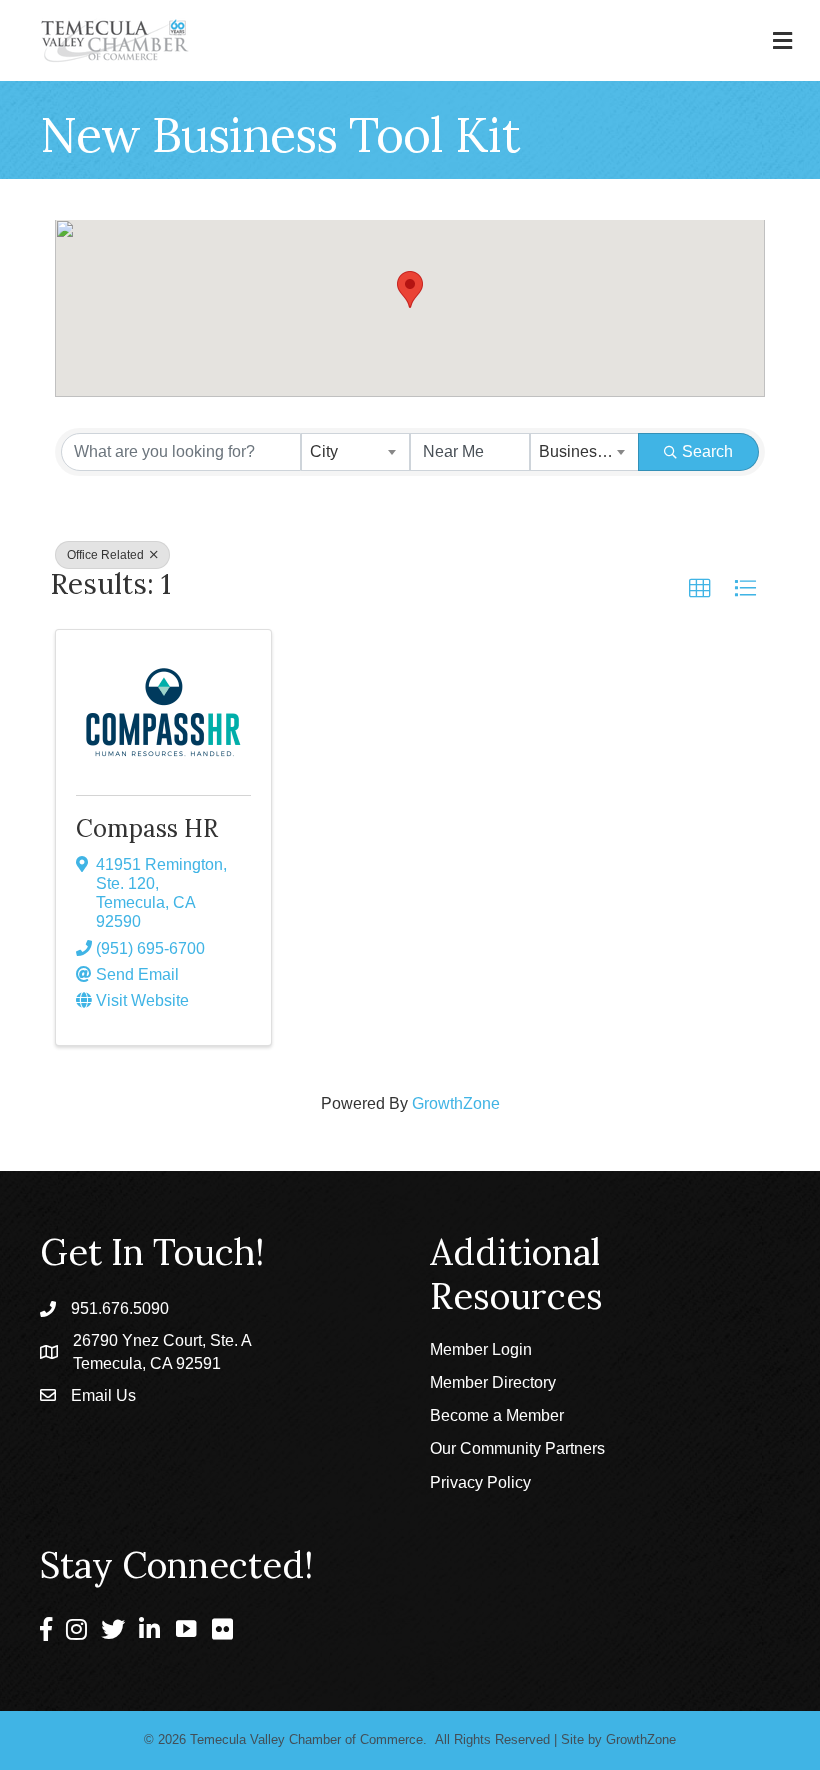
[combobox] (355, 452)
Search (707, 451)
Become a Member (497, 1415)
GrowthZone (456, 1103)
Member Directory (493, 1382)
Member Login (481, 1349)
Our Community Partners (517, 1448)
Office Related (107, 555)
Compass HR (147, 828)
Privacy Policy (480, 1482)
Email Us (103, 1395)
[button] (410, 289)
